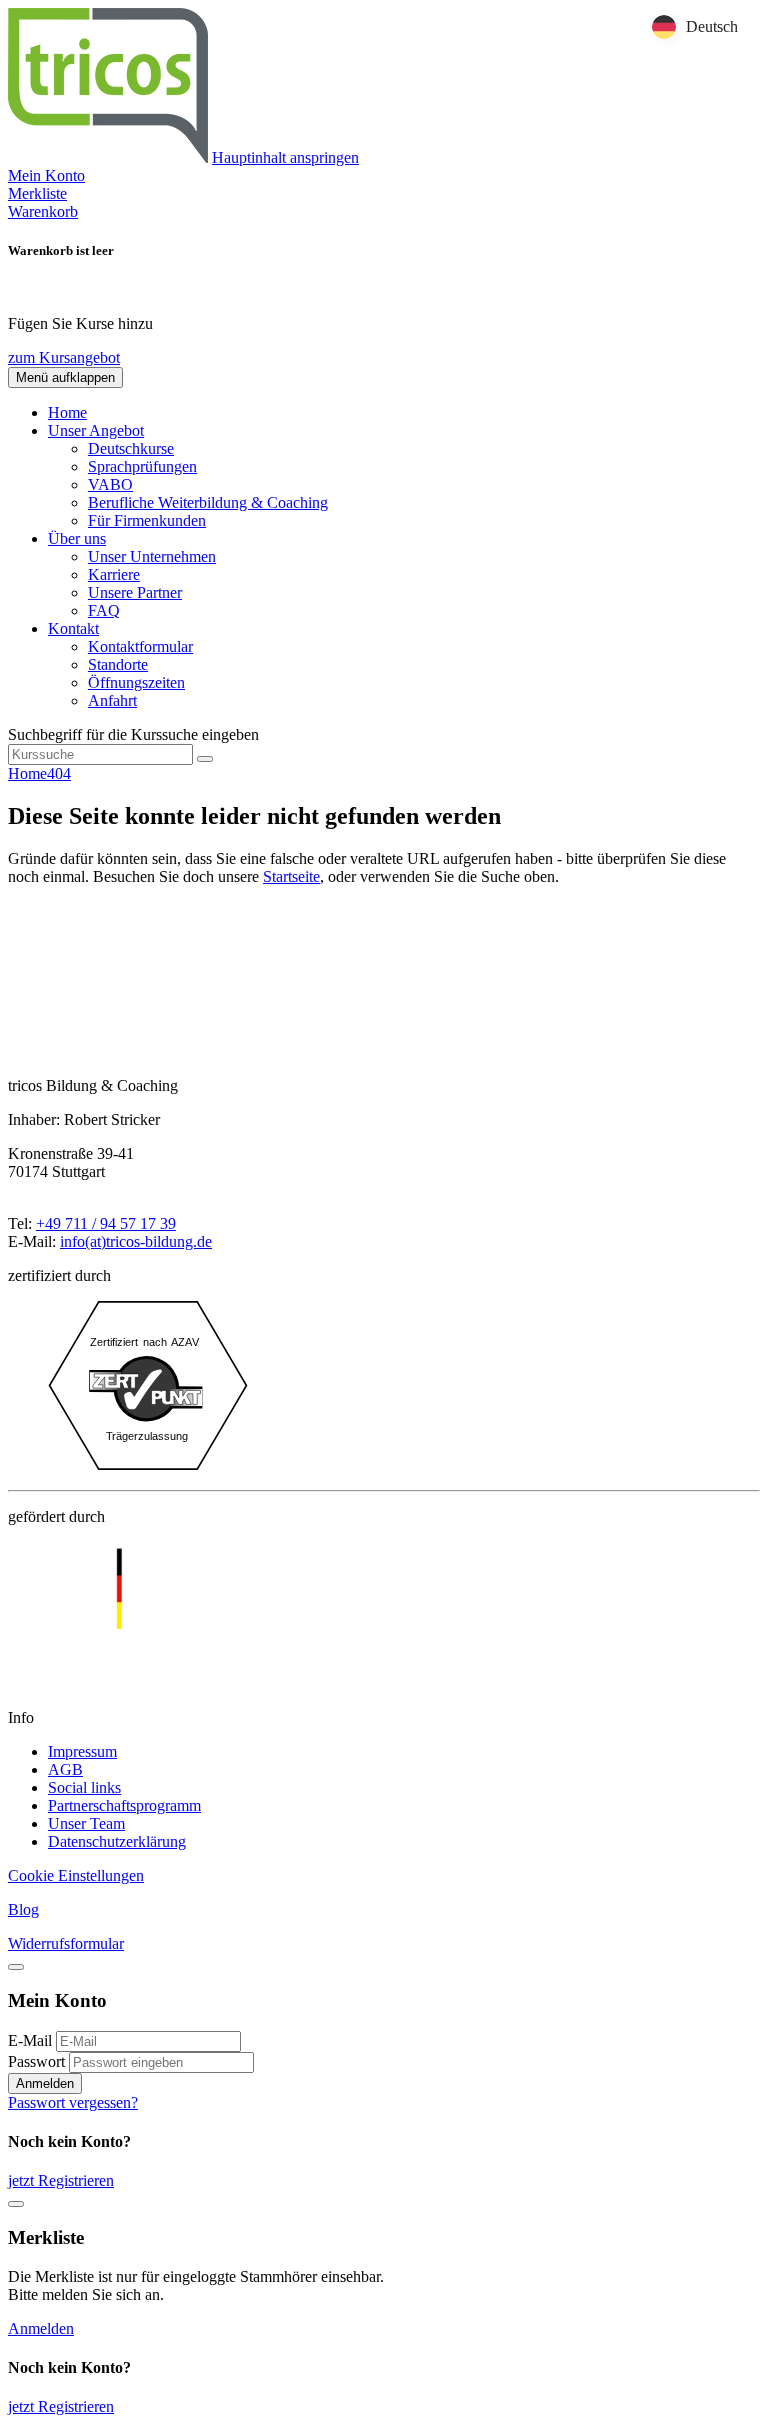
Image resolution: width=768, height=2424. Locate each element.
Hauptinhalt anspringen (285, 157)
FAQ (104, 610)
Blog (23, 1909)
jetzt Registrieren (61, 2180)
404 (59, 773)
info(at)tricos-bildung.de (136, 1241)
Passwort (36, 2061)
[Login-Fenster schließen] (16, 1967)
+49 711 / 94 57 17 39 (106, 1223)
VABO (110, 484)
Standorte (118, 664)
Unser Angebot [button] (96, 430)
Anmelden (45, 2083)
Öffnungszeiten (136, 682)
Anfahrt (112, 700)
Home (67, 412)
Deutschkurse (131, 448)
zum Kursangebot (64, 357)
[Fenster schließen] (16, 2204)
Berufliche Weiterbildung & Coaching (208, 502)
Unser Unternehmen (152, 556)
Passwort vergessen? (73, 2102)
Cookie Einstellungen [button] (76, 1875)
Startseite (291, 876)
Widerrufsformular (66, 1943)
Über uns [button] (77, 538)
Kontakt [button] (73, 628)
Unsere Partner (135, 592)
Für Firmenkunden (147, 520)
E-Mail (30, 2040)
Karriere (114, 574)
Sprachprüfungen (142, 466)
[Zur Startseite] (108, 157)
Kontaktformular (140, 646)
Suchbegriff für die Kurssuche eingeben (133, 734)
